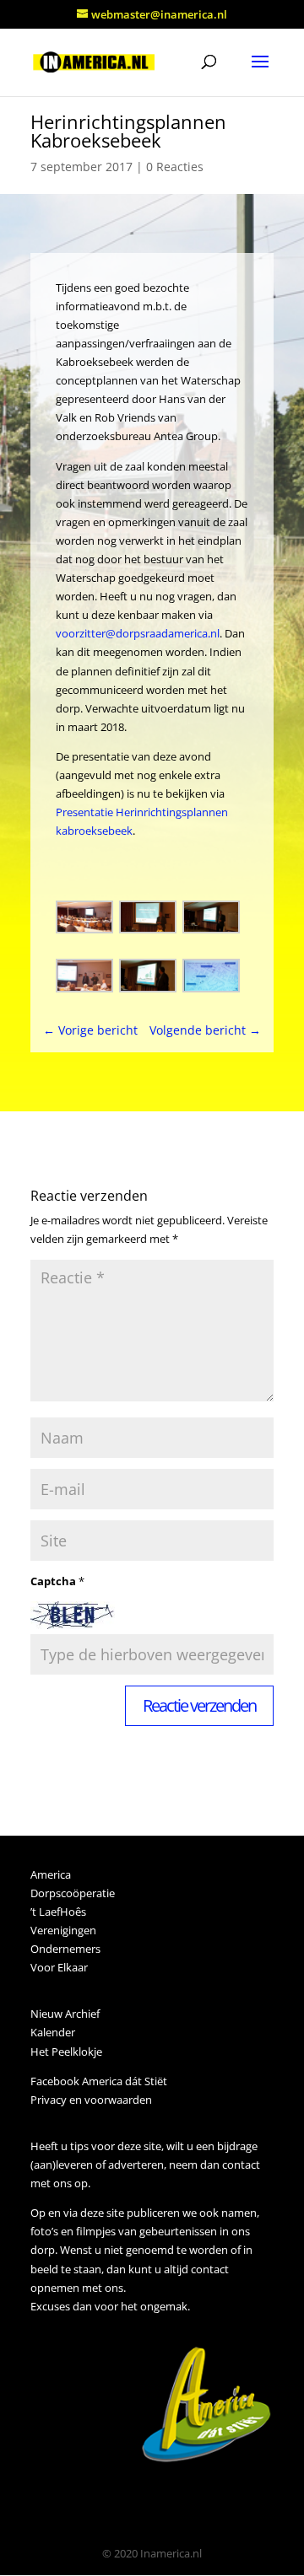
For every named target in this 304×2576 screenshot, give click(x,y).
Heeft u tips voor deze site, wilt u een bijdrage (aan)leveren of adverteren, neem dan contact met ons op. (145, 2165)
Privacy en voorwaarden (91, 2100)
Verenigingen (63, 1930)
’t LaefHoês (58, 1912)
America (51, 1874)
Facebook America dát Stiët (99, 2081)
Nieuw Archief (65, 2014)
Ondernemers (65, 1949)
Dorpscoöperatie (73, 1893)
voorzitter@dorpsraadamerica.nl (138, 633)
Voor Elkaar (59, 1967)
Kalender (53, 2032)
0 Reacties (175, 167)
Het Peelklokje (66, 2052)
